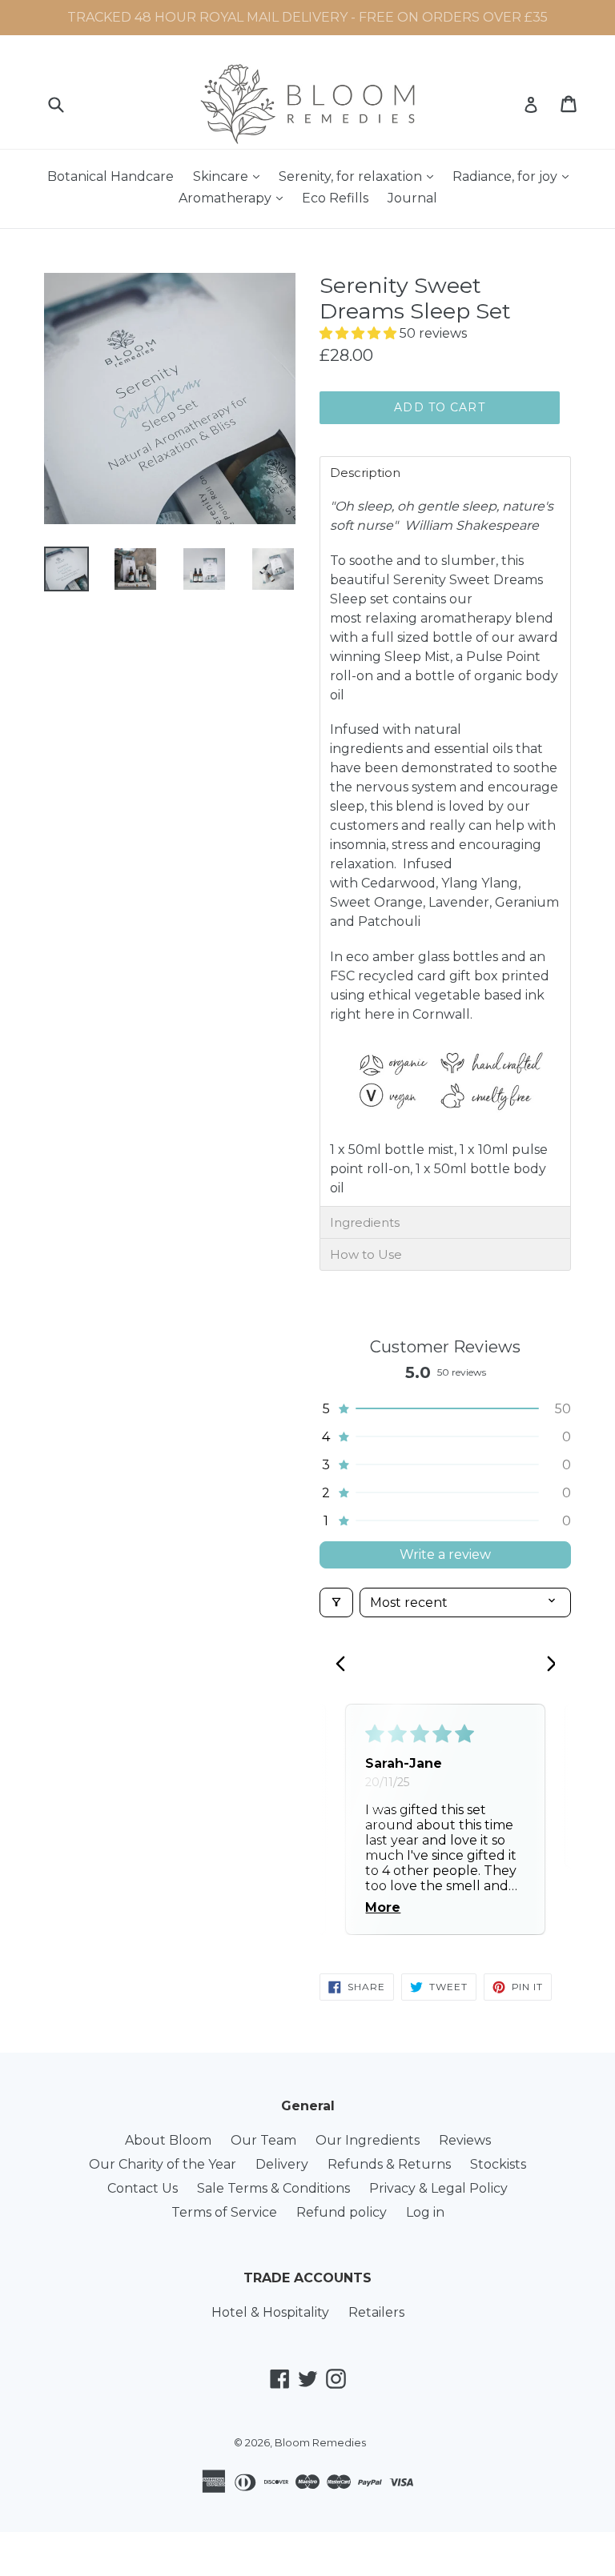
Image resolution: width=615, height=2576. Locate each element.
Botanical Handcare (111, 176)
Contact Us (143, 2188)
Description (365, 473)
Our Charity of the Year (163, 2164)
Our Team (263, 2140)
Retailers (376, 2312)
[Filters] (336, 1602)
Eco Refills (335, 198)
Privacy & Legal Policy (438, 2188)
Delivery (282, 2164)
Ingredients (365, 1222)
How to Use (366, 1254)
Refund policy (342, 2212)
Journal (412, 198)
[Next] (545, 1665)
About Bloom (168, 2140)
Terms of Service (224, 2212)
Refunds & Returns (389, 2164)
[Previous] (345, 1665)
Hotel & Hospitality (270, 2312)
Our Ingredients (368, 2140)
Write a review (445, 1554)
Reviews (465, 2140)
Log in (425, 2212)
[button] (360, 333)
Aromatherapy (235, 198)
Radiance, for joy (515, 176)
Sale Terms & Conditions (273, 2188)
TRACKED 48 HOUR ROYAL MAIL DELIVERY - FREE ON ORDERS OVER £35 (307, 17)
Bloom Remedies (320, 2442)
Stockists (498, 2164)
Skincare (230, 176)
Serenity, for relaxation (360, 176)
